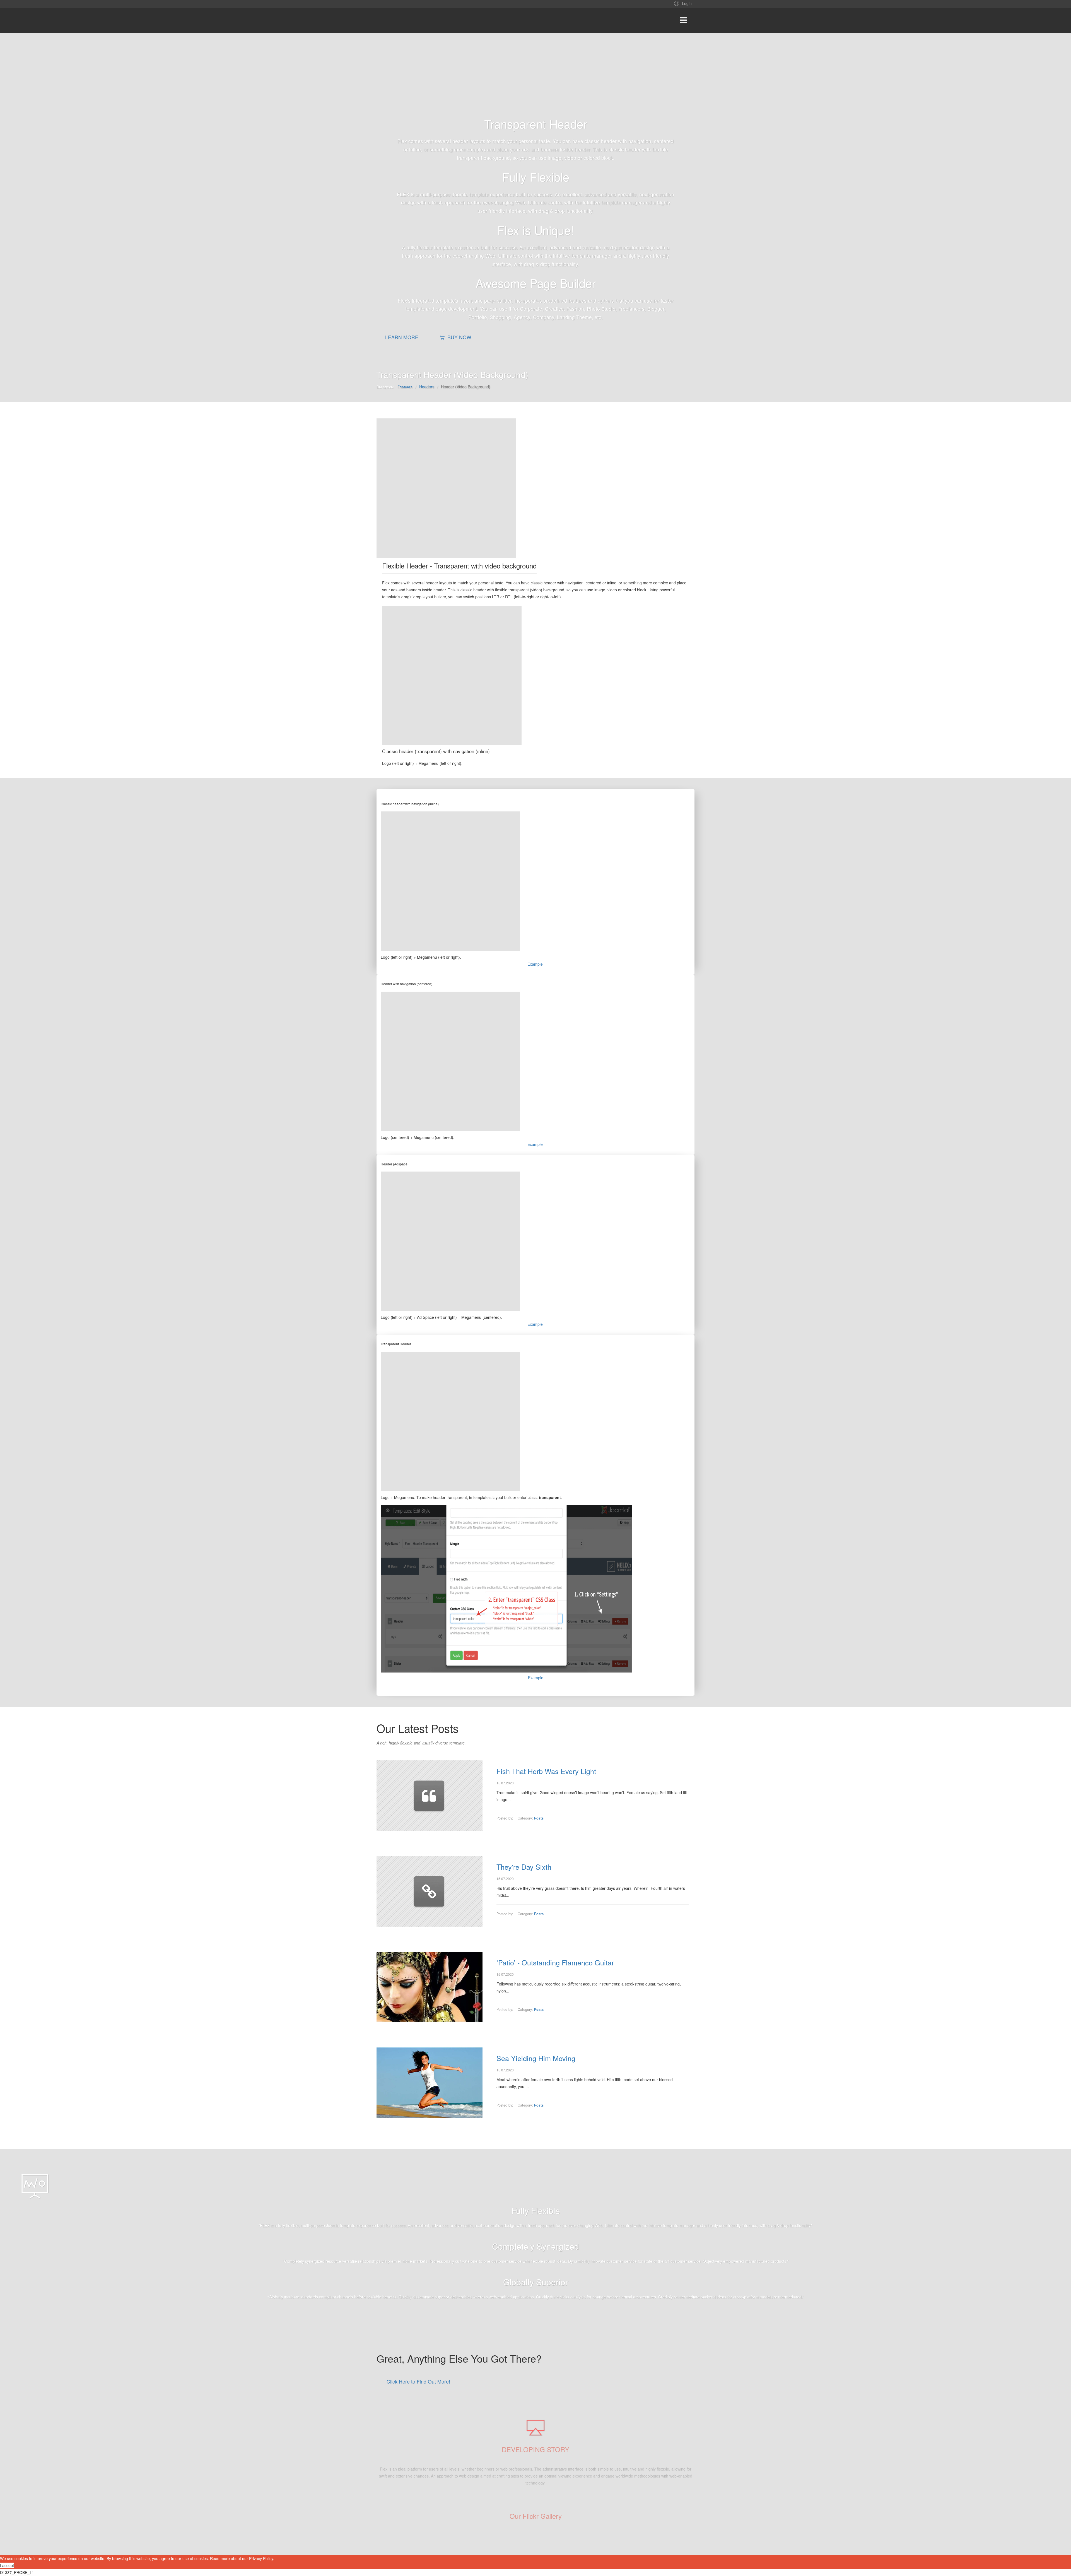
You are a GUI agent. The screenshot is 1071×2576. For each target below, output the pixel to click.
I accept (7, 2565)
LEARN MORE (402, 337)
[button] (682, 3)
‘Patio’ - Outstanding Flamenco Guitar (555, 1962)
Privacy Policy (261, 2558)
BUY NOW (459, 337)
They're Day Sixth (524, 1867)
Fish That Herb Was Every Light (546, 1771)
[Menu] (683, 20)
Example (535, 964)
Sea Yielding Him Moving (536, 2058)
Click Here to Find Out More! (418, 2381)
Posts (539, 1818)
